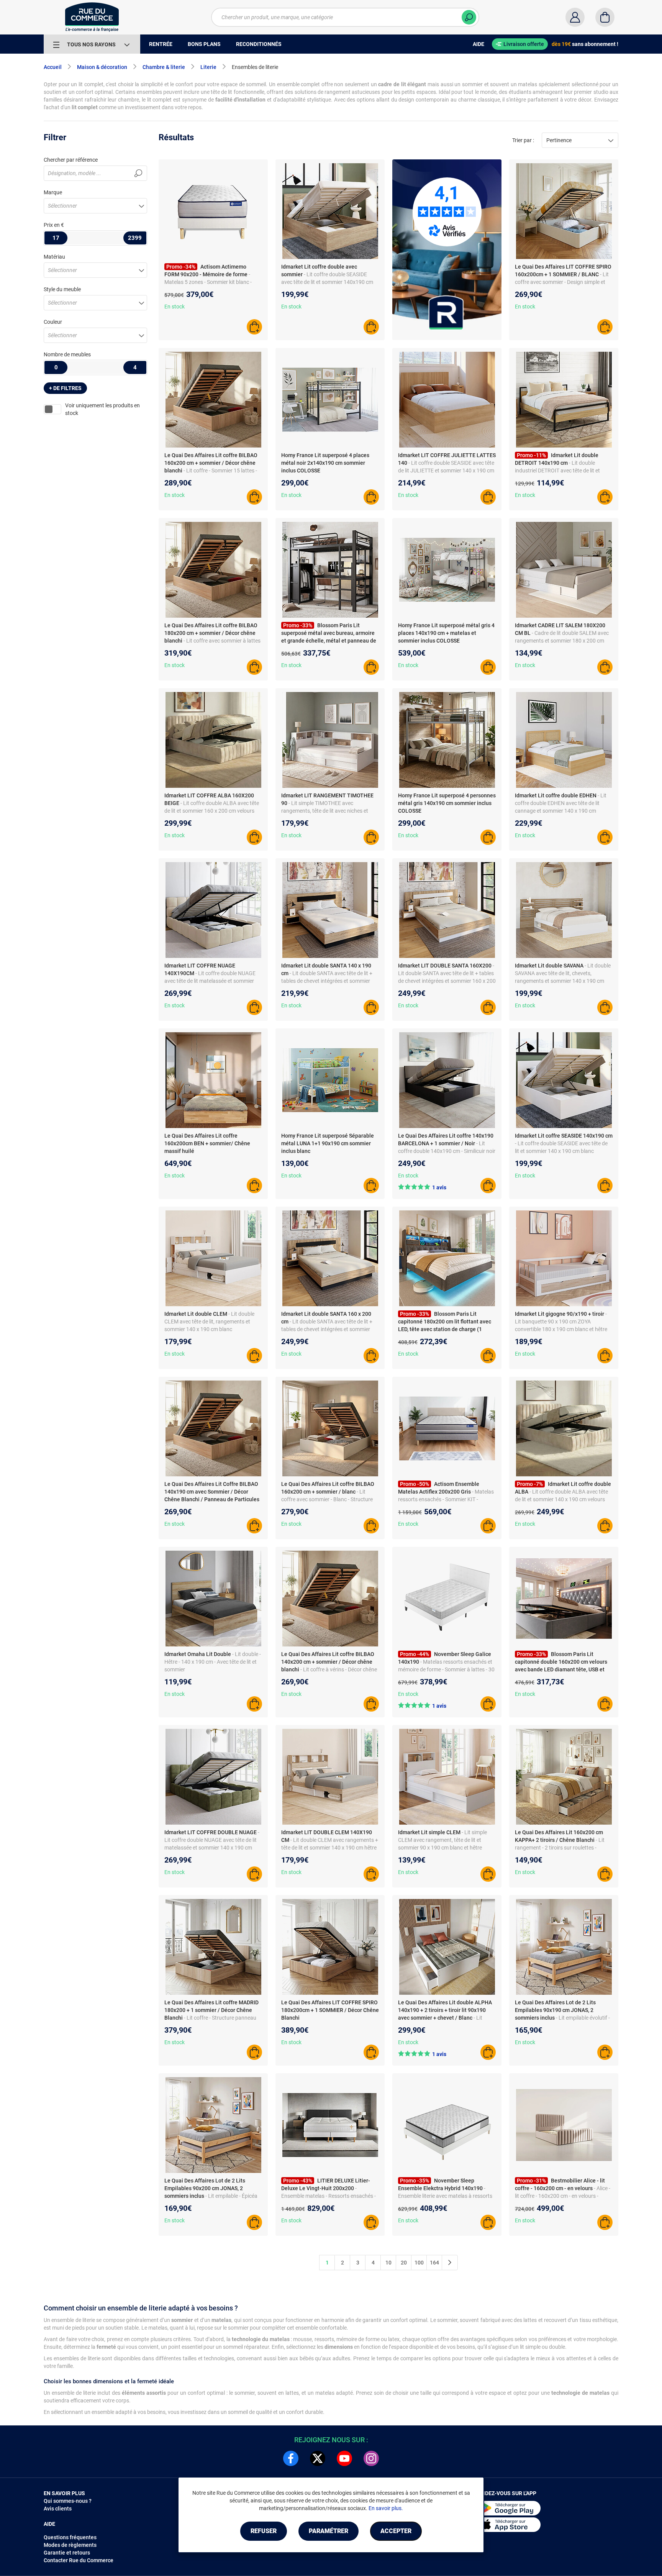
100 (419, 2263)
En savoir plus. (386, 2508)
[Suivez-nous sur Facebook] (291, 2458)
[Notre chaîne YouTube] (344, 2458)
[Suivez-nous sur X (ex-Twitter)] (318, 2458)
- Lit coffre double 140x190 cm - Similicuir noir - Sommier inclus (447, 1151)
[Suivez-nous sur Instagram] (371, 2458)
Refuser (264, 2531)
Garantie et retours (67, 2553)
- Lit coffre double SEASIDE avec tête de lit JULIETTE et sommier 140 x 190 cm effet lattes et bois (446, 471)
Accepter (396, 2531)
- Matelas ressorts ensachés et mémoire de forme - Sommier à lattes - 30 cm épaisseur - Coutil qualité (446, 1669)
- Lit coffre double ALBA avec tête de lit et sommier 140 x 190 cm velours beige (561, 1499)
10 (388, 2263)
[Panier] (605, 17)
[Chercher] (469, 17)
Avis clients (58, 2509)
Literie (208, 67)
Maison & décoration (102, 67)
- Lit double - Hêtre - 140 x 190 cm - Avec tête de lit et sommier (213, 1662)
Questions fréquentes (70, 2537)
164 (434, 2263)
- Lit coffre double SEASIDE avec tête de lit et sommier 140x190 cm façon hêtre (327, 282)
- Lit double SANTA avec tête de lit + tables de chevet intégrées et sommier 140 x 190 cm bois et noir (327, 981)
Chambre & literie (164, 67)
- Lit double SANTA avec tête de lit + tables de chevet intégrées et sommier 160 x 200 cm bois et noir (327, 1329)
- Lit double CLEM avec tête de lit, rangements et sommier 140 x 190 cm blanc (209, 1322)
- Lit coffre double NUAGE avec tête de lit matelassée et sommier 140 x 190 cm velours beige (210, 981)
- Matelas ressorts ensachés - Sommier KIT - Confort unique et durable (446, 1499)
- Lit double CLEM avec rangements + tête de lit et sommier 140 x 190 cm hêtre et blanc (330, 1848)
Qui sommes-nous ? (68, 2501)
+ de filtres (65, 388)
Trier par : (523, 140)
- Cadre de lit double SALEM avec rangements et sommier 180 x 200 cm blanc (562, 641)
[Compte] (575, 17)
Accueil (53, 67)
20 (404, 2263)
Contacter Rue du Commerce (79, 2560)
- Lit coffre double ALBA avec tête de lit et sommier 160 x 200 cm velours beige (212, 811)
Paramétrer (329, 2531)
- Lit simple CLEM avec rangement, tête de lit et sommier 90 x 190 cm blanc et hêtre (442, 1840)
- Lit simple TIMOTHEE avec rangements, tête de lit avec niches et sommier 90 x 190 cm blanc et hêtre (325, 811)
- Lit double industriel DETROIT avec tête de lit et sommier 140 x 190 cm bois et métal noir (563, 471)
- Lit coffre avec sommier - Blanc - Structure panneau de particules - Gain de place (327, 1499)
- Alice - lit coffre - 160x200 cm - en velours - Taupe (563, 2196)
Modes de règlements (70, 2545)
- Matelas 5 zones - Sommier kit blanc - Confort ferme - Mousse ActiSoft (208, 282)
